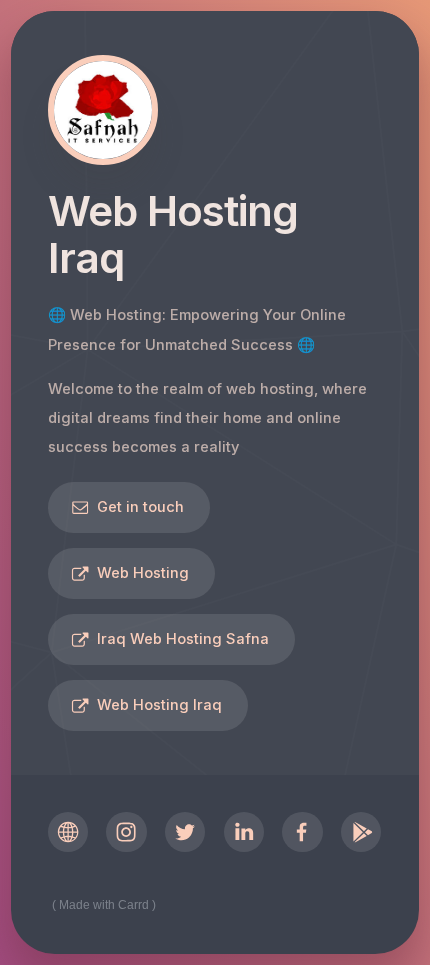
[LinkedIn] (244, 832)
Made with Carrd (104, 905)
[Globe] (68, 832)
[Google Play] (361, 832)
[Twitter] (185, 832)
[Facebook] (302, 832)
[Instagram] (126, 832)
